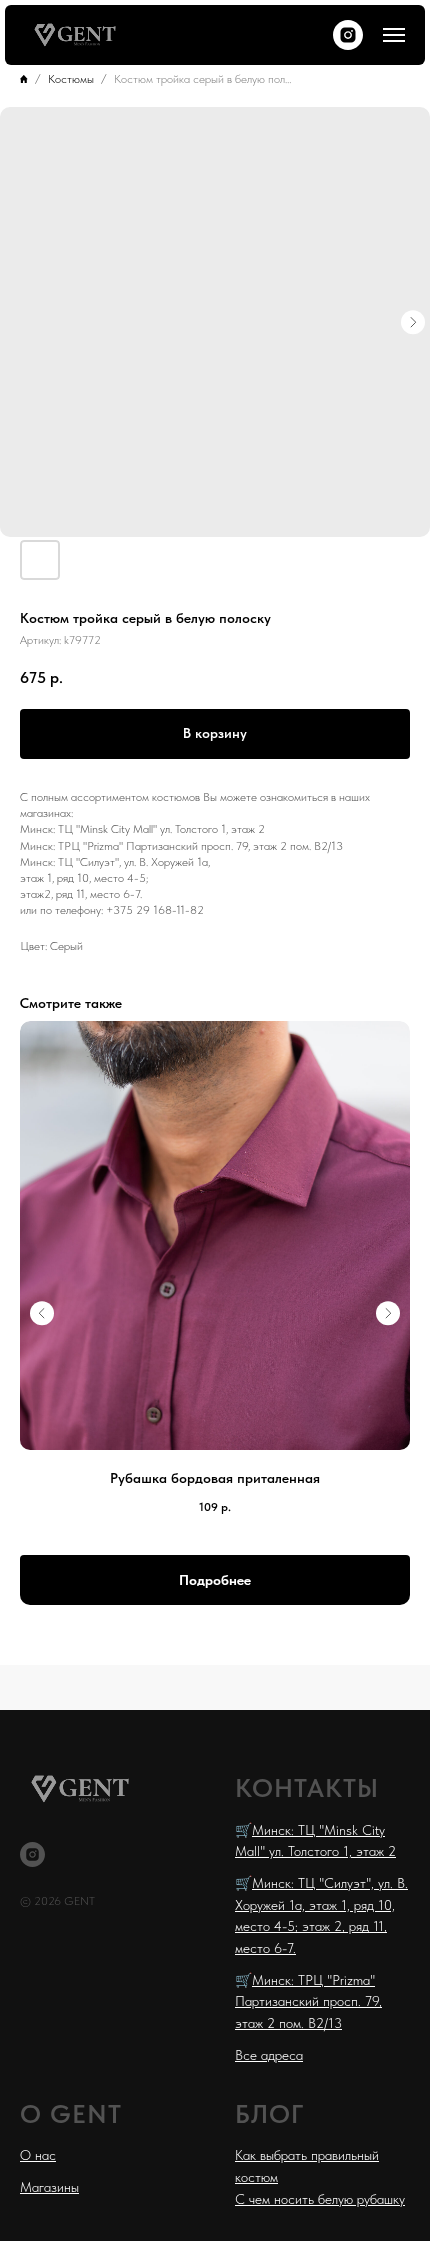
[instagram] (348, 35)
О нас (38, 2155)
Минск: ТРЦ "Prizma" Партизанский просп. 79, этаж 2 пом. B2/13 (308, 2001)
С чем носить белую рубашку (320, 2199)
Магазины (49, 2187)
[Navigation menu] (394, 35)
